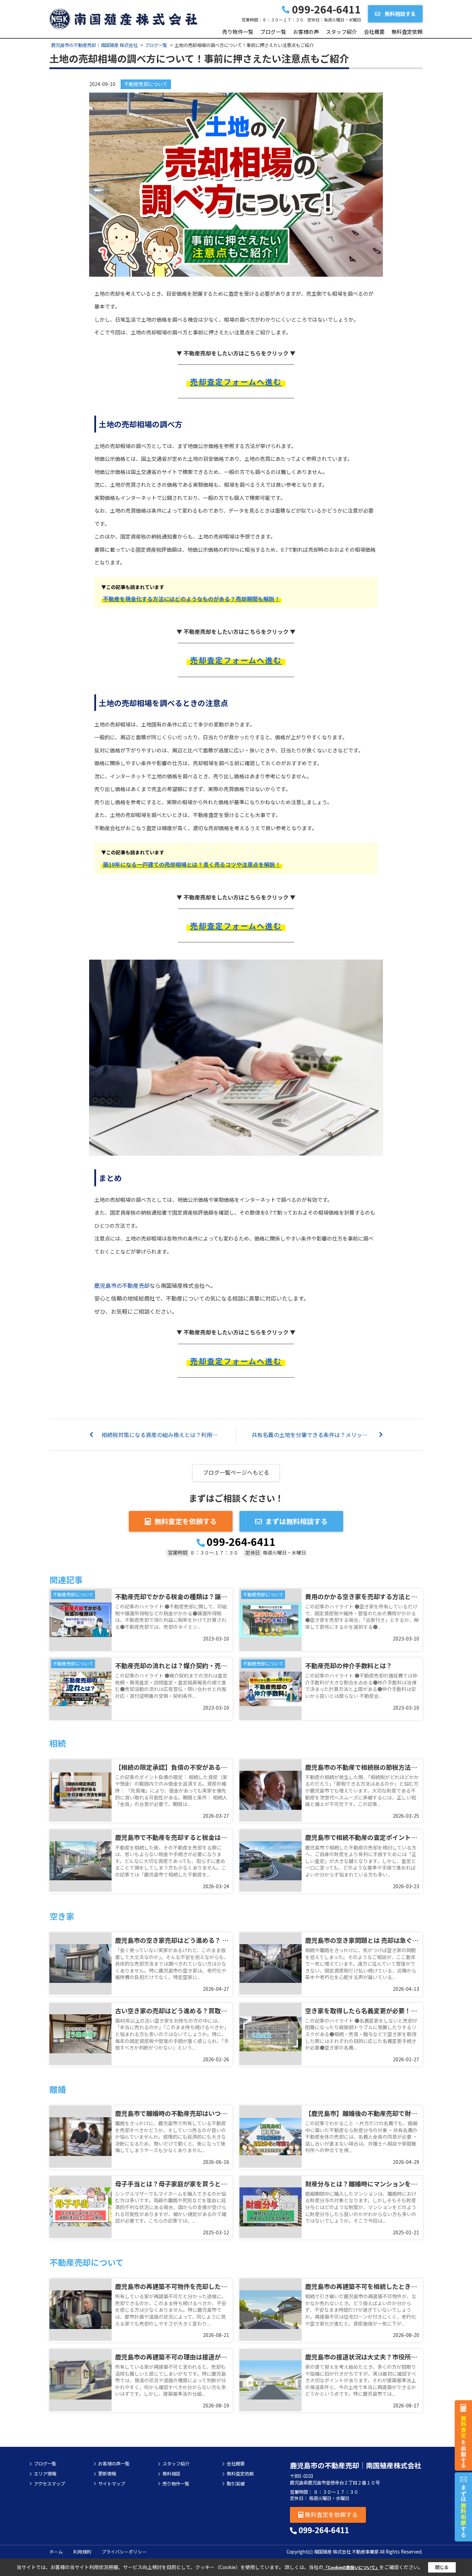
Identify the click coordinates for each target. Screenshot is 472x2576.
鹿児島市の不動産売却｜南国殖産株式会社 (356, 2465)
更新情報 (107, 2474)
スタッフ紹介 (341, 32)
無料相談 (171, 2474)
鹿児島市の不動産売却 (122, 1285)
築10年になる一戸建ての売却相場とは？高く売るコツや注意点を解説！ (192, 864)
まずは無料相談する (296, 1521)
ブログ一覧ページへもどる (236, 1472)
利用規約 (82, 2552)
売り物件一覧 (238, 32)
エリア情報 (45, 2474)
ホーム (56, 2552)
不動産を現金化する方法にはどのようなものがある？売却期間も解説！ (191, 599)
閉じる (442, 2567)
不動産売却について (146, 84)
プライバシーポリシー (124, 2552)
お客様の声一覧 (114, 2464)
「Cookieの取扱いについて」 (351, 2567)
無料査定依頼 (407, 32)
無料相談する (400, 14)
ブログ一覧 (273, 32)
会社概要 (374, 32)
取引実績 (236, 2484)
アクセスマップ (49, 2484)
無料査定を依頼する (186, 1521)
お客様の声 (306, 32)
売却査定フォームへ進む (236, 381)
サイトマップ (112, 2484)
